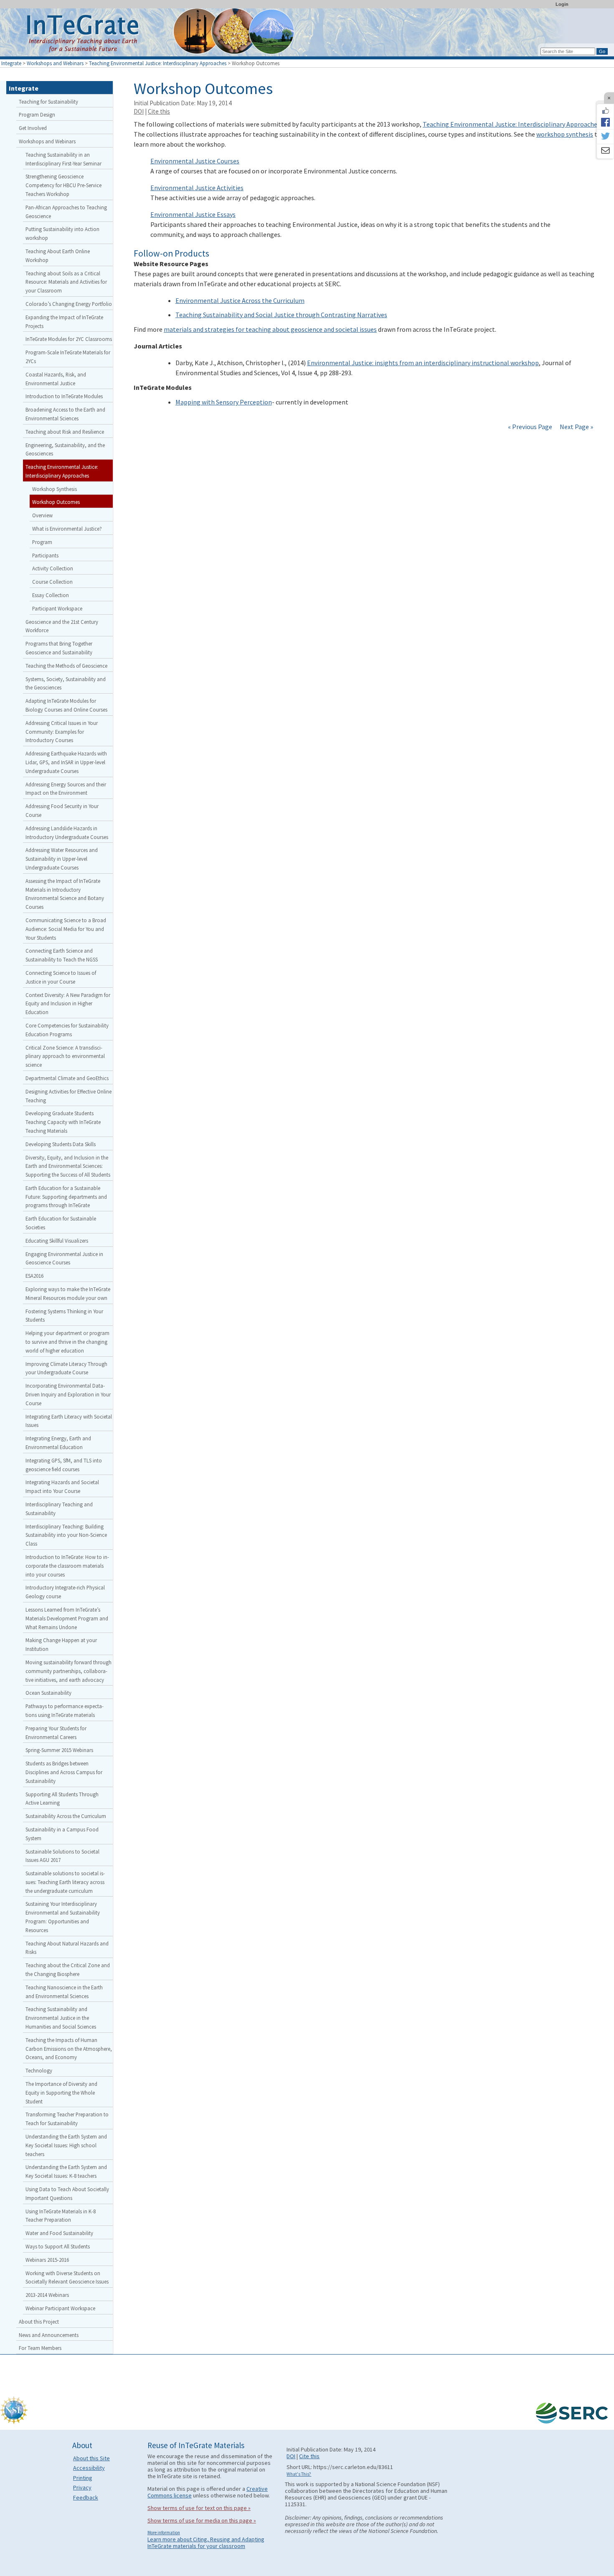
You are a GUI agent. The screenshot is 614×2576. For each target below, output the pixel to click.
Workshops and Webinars (55, 63)
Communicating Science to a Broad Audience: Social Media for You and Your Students (66, 929)
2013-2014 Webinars (47, 2295)
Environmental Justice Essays (193, 214)
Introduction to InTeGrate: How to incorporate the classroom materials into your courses (67, 1566)
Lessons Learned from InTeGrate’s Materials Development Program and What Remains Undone (67, 1618)
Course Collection (52, 582)
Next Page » (576, 427)
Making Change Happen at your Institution (61, 1644)
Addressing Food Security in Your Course (62, 810)
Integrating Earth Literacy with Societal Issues (69, 1421)
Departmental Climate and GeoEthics (67, 1078)
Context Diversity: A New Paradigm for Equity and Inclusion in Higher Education (68, 1004)
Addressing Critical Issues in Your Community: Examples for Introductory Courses (62, 732)
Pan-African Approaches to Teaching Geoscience (66, 212)
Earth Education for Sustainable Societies (61, 1223)
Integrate (11, 63)
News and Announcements (49, 2335)
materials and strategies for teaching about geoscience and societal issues (270, 329)
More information (164, 2533)
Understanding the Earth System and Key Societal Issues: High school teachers (66, 2145)
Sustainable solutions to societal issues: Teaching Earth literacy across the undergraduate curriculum (65, 1882)
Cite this (159, 111)
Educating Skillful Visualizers (57, 1241)
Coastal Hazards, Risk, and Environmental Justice (56, 379)
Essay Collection (51, 595)
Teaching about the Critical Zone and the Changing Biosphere (68, 1970)
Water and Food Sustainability (59, 2233)
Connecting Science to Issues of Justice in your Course (61, 977)
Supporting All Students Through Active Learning (62, 1799)
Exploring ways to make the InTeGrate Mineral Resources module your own (68, 1293)
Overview (42, 515)
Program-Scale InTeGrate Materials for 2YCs (68, 357)
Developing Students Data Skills (61, 1144)
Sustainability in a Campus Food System (62, 1834)
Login (562, 4)
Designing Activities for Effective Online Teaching (69, 1096)
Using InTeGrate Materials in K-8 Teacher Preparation (61, 2216)
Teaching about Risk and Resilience (65, 432)
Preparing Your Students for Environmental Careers (56, 1733)
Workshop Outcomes (56, 502)
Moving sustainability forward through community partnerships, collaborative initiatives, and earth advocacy (69, 1671)
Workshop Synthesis (55, 489)
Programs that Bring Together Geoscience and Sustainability (59, 648)
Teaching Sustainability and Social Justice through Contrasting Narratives (281, 315)
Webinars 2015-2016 (47, 2260)
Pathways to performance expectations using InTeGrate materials (65, 1710)
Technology (39, 2070)
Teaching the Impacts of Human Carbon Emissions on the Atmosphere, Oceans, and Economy (69, 2049)
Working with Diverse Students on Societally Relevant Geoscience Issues (67, 2277)
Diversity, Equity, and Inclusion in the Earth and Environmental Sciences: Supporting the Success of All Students (68, 1166)
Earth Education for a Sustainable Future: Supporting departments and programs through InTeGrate (66, 1197)
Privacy (82, 2487)
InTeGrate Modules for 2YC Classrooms (69, 339)
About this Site (91, 2458)
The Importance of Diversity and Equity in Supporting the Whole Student (61, 2093)
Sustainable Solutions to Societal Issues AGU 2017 (62, 1856)
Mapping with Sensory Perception (224, 402)
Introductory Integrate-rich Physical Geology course (65, 1592)
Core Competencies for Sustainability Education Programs (67, 1030)
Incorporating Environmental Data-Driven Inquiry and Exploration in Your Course (68, 1394)
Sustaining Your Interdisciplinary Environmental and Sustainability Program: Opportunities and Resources (63, 1917)
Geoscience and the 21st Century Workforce (62, 626)
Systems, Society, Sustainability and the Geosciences (66, 683)
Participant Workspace (57, 608)
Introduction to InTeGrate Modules (64, 396)
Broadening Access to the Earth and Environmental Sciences (65, 414)
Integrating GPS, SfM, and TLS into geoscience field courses (64, 1465)
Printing (83, 2478)
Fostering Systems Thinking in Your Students (64, 1316)
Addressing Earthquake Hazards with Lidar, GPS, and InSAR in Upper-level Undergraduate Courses (66, 762)
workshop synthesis (565, 134)
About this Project (39, 2322)
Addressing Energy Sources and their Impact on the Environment (66, 789)
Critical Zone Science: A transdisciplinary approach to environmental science (65, 1056)
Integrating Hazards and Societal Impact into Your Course (62, 1486)
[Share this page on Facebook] (605, 122)
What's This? (299, 2474)
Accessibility (89, 2468)
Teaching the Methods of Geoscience (66, 666)
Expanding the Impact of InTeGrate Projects (64, 322)
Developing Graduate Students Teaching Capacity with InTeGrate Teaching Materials (63, 1122)
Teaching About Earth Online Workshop (58, 256)
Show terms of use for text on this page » (199, 2508)
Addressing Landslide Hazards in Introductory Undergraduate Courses (67, 833)
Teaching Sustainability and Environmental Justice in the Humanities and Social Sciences (61, 2018)
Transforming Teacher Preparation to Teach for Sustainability (67, 2119)
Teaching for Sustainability (48, 102)
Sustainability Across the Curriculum (66, 1816)
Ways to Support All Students (58, 2246)
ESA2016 (34, 1276)
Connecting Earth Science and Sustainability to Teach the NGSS (62, 955)
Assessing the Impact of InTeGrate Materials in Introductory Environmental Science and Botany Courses (65, 894)
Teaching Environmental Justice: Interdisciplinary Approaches (158, 63)
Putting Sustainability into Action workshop (62, 233)
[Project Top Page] (307, 34)
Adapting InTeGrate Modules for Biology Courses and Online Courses (66, 705)
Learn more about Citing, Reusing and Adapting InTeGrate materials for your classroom (206, 2543)
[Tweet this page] (605, 137)
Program (42, 542)
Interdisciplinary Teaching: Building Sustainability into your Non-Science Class (66, 1535)
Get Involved (33, 128)
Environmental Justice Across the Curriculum (240, 300)
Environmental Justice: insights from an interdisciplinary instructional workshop (423, 363)
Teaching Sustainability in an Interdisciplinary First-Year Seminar (63, 159)
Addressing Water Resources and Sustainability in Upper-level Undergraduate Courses (62, 859)
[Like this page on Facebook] (605, 111)
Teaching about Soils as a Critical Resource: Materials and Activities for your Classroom (66, 282)
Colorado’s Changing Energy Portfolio (69, 304)
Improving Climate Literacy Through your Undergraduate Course (66, 1368)
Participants (45, 555)
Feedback (86, 2497)
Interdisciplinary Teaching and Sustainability (59, 1509)
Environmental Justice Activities (197, 188)
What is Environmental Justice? (67, 529)
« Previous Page (530, 427)
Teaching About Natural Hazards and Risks (67, 1948)
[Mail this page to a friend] (605, 151)
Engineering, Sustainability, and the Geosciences (65, 449)
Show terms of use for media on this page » (202, 2520)
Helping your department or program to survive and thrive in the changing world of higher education (67, 1342)
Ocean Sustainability (48, 1693)
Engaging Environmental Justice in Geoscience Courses (64, 1258)
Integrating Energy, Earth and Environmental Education (58, 1443)
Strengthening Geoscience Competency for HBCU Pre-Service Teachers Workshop (63, 185)
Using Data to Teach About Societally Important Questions (67, 2193)
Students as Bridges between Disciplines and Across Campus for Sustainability (64, 1772)
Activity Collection (53, 568)
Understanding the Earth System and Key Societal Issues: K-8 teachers (66, 2171)
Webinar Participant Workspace (60, 2308)
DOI (139, 111)
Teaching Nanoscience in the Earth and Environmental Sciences (64, 1992)
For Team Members (40, 2348)
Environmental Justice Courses (195, 161)
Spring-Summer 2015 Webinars (59, 1750)
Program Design (37, 114)
